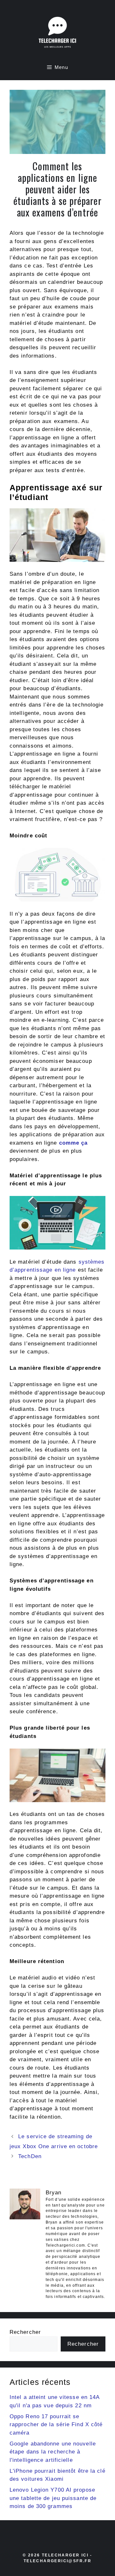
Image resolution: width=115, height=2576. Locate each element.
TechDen (30, 2156)
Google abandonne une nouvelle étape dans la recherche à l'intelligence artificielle (53, 2452)
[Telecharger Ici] (57, 34)
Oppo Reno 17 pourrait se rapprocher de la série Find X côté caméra (56, 2425)
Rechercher (25, 2332)
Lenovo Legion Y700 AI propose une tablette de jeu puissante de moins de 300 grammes (53, 2498)
